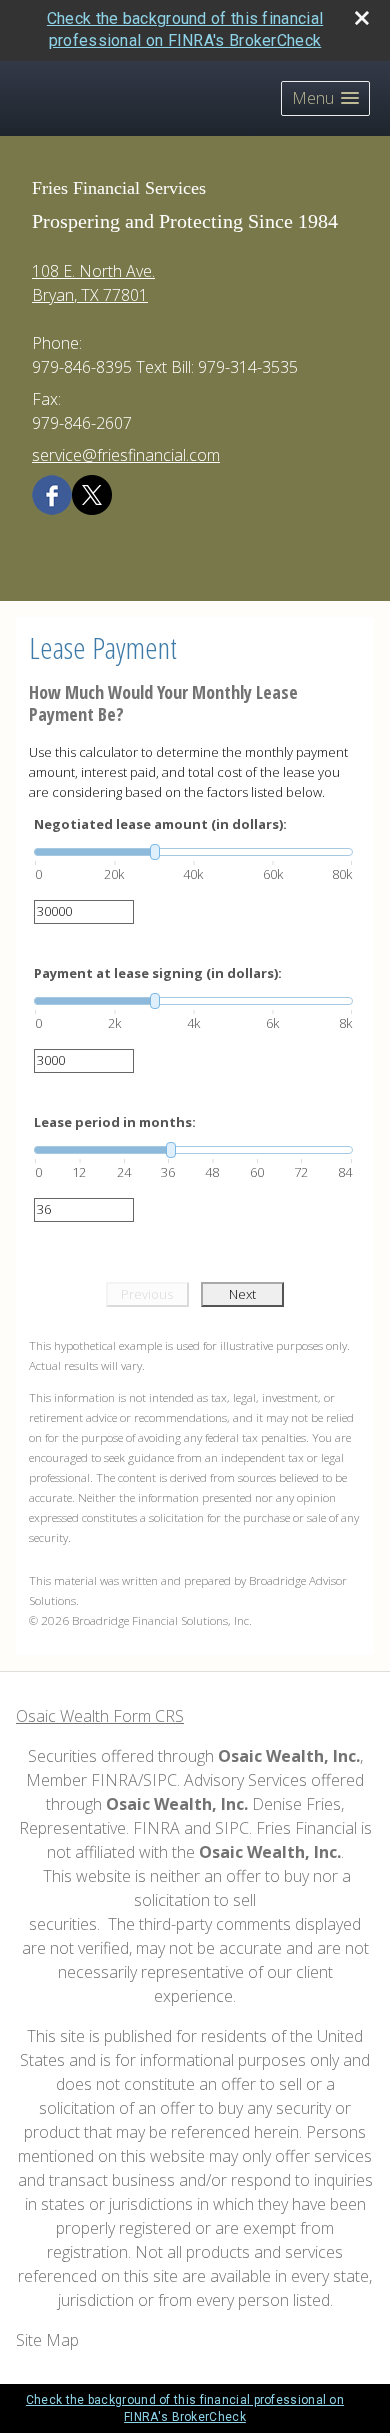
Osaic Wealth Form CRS (100, 1716)
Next (242, 1294)
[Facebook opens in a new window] (52, 494)
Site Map (47, 2340)
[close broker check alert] (362, 18)
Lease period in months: (115, 1122)
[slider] (193, 852)
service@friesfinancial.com (126, 455)
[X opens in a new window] (92, 494)
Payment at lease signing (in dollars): (158, 973)
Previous (147, 1294)
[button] (325, 98)
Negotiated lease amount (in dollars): (160, 824)
